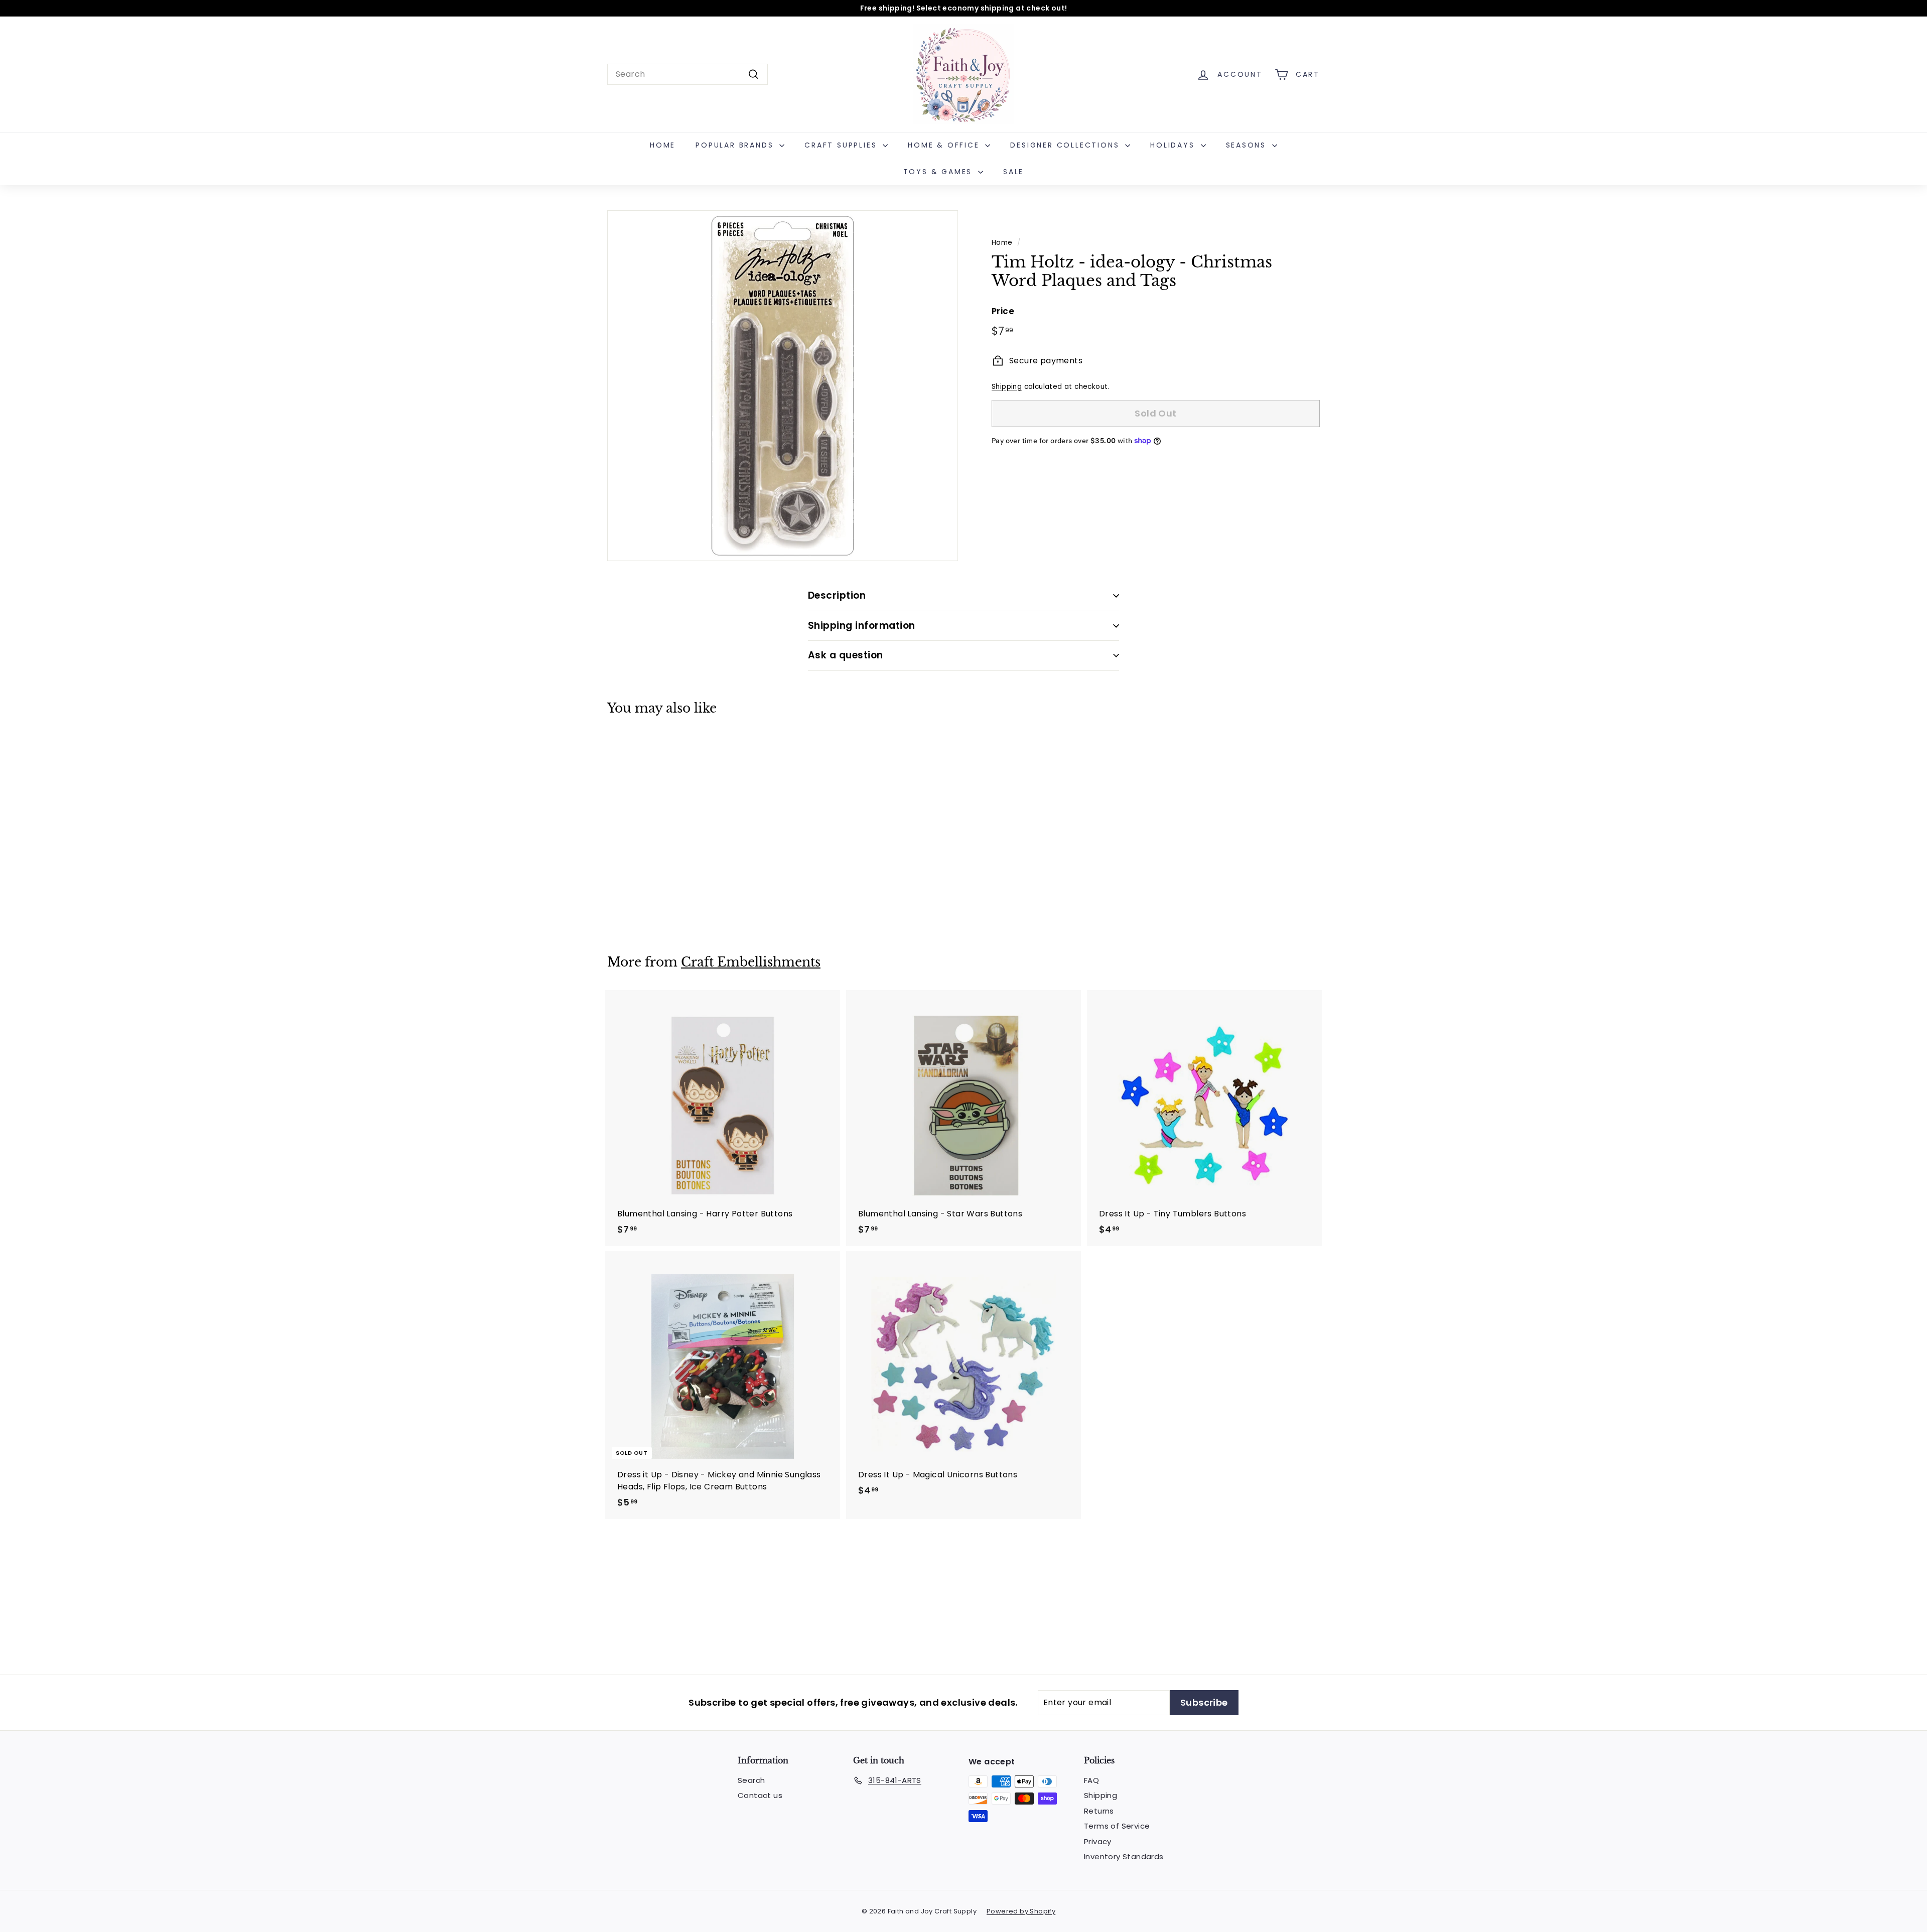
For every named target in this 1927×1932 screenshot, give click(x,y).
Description (837, 595)
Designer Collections (1066, 145)
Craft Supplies (842, 145)
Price (1003, 311)
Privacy (1098, 1841)
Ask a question (846, 655)
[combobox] (687, 74)
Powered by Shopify (1021, 1911)
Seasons (1248, 145)
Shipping (1007, 387)
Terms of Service (1117, 1826)
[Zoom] (783, 386)
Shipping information (862, 626)
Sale (1013, 172)
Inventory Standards (1124, 1856)
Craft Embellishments (751, 962)
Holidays (1174, 145)
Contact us (760, 1795)
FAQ (1091, 1780)
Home (663, 145)
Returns (1099, 1811)
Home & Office (945, 145)
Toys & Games (939, 172)
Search (751, 1780)
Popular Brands (736, 145)
